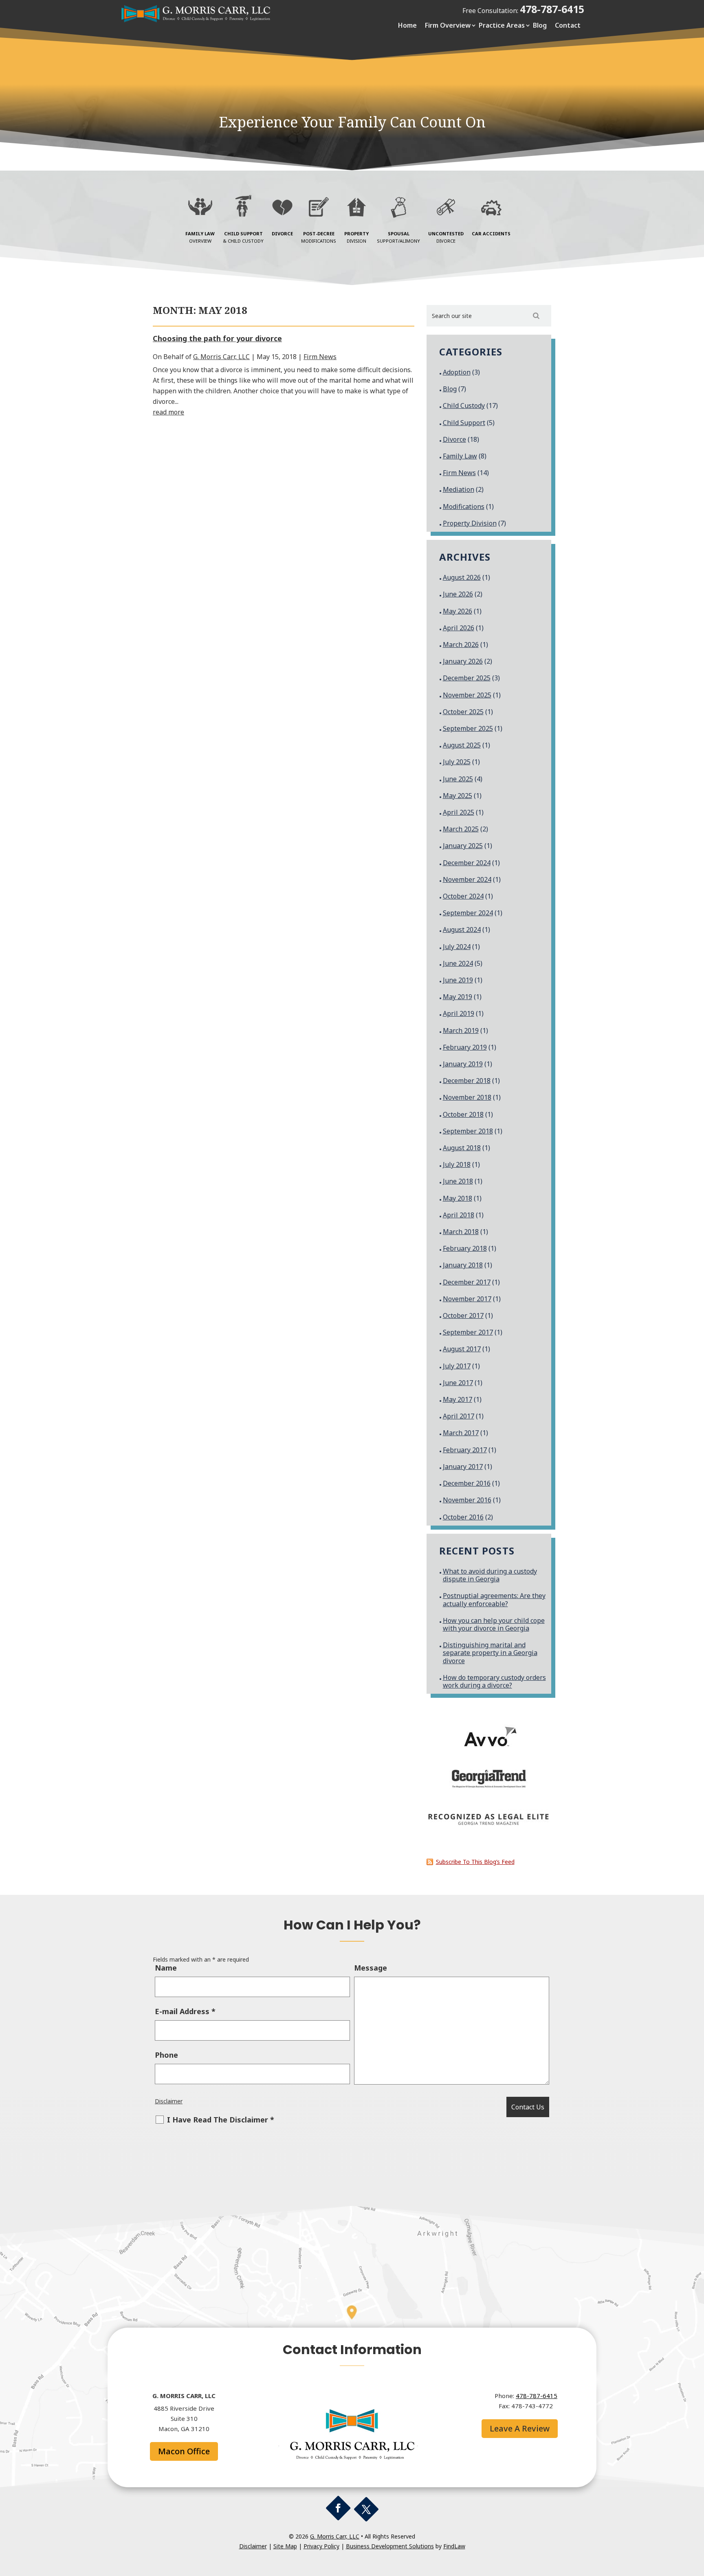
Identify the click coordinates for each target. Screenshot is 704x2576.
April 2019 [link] (459, 1013)
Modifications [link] (464, 506)
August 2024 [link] (462, 930)
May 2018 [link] (458, 1198)
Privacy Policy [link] (321, 2546)
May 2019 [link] (458, 997)
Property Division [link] (470, 523)
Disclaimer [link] (169, 2101)
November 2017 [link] (467, 1299)
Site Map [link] (285, 2546)
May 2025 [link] (458, 796)
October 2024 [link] (463, 896)
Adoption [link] (457, 372)
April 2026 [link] (459, 628)
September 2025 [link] (468, 728)
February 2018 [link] (465, 1248)
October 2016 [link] (463, 1517)
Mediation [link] (459, 489)
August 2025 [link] (462, 745)
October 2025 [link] (463, 712)
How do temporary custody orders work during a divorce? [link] (494, 1681)
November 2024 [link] (467, 879)
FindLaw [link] (454, 2546)
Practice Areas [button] (502, 25)
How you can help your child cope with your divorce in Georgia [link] (494, 1624)
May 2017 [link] (458, 1399)
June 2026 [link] (458, 594)
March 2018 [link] (461, 1232)
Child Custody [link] (464, 406)
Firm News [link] (320, 357)
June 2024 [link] (458, 963)
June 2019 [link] (458, 980)
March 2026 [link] (461, 645)
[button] (338, 2508)
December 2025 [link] (467, 678)
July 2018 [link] (457, 1164)
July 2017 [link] (457, 1366)
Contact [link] (568, 25)
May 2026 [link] (458, 611)
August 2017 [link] (462, 1349)
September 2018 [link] (468, 1131)
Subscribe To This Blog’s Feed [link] (475, 1862)
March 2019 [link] (461, 1030)
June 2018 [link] (458, 1181)
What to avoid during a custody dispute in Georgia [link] (490, 1575)
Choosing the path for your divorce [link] (217, 338)
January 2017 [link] (463, 1467)
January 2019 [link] (463, 1064)
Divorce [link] (454, 439)
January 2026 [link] (463, 661)
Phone (166, 2055)
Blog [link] (540, 25)
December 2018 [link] (467, 1081)
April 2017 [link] (459, 1416)
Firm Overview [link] (448, 25)
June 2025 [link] (458, 779)
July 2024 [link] (457, 947)
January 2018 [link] (463, 1265)
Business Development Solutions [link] (390, 2546)
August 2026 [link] (462, 577)
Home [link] (407, 25)
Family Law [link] (460, 456)
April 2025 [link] (459, 812)
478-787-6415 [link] (552, 9)
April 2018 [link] (459, 1215)
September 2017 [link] (468, 1332)
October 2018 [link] (463, 1114)
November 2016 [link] (467, 1500)
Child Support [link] (464, 423)
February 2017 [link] (465, 1450)
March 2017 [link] (461, 1433)
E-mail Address (185, 2011)
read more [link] (168, 412)
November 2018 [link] (467, 1097)
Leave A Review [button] (520, 2428)
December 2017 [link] (467, 1282)
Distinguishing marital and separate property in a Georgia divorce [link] (490, 1653)
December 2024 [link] (467, 863)
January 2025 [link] (463, 846)
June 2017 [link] (458, 1383)
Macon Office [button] (184, 2451)
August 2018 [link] (462, 1148)
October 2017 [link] (463, 1315)
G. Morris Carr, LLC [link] (221, 357)
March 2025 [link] (461, 829)
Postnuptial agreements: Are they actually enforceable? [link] (494, 1599)
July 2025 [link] (457, 762)
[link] (197, 21)
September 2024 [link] (468, 913)
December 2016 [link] (467, 1483)
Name (166, 1968)
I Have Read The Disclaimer (221, 2120)
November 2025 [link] (467, 695)
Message (371, 1968)
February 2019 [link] (465, 1047)
